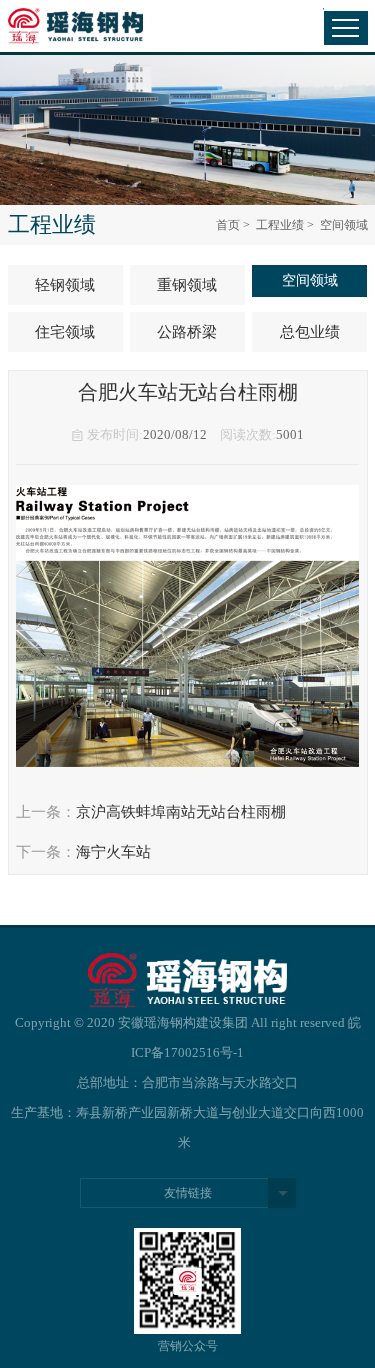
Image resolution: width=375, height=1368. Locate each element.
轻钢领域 (65, 285)
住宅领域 (65, 332)
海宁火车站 (113, 852)
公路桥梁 (187, 332)
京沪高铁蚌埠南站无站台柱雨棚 (181, 812)
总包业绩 (310, 332)
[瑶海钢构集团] (85, 26)
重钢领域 (187, 285)
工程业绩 (280, 225)
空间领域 (310, 280)
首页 (228, 225)
